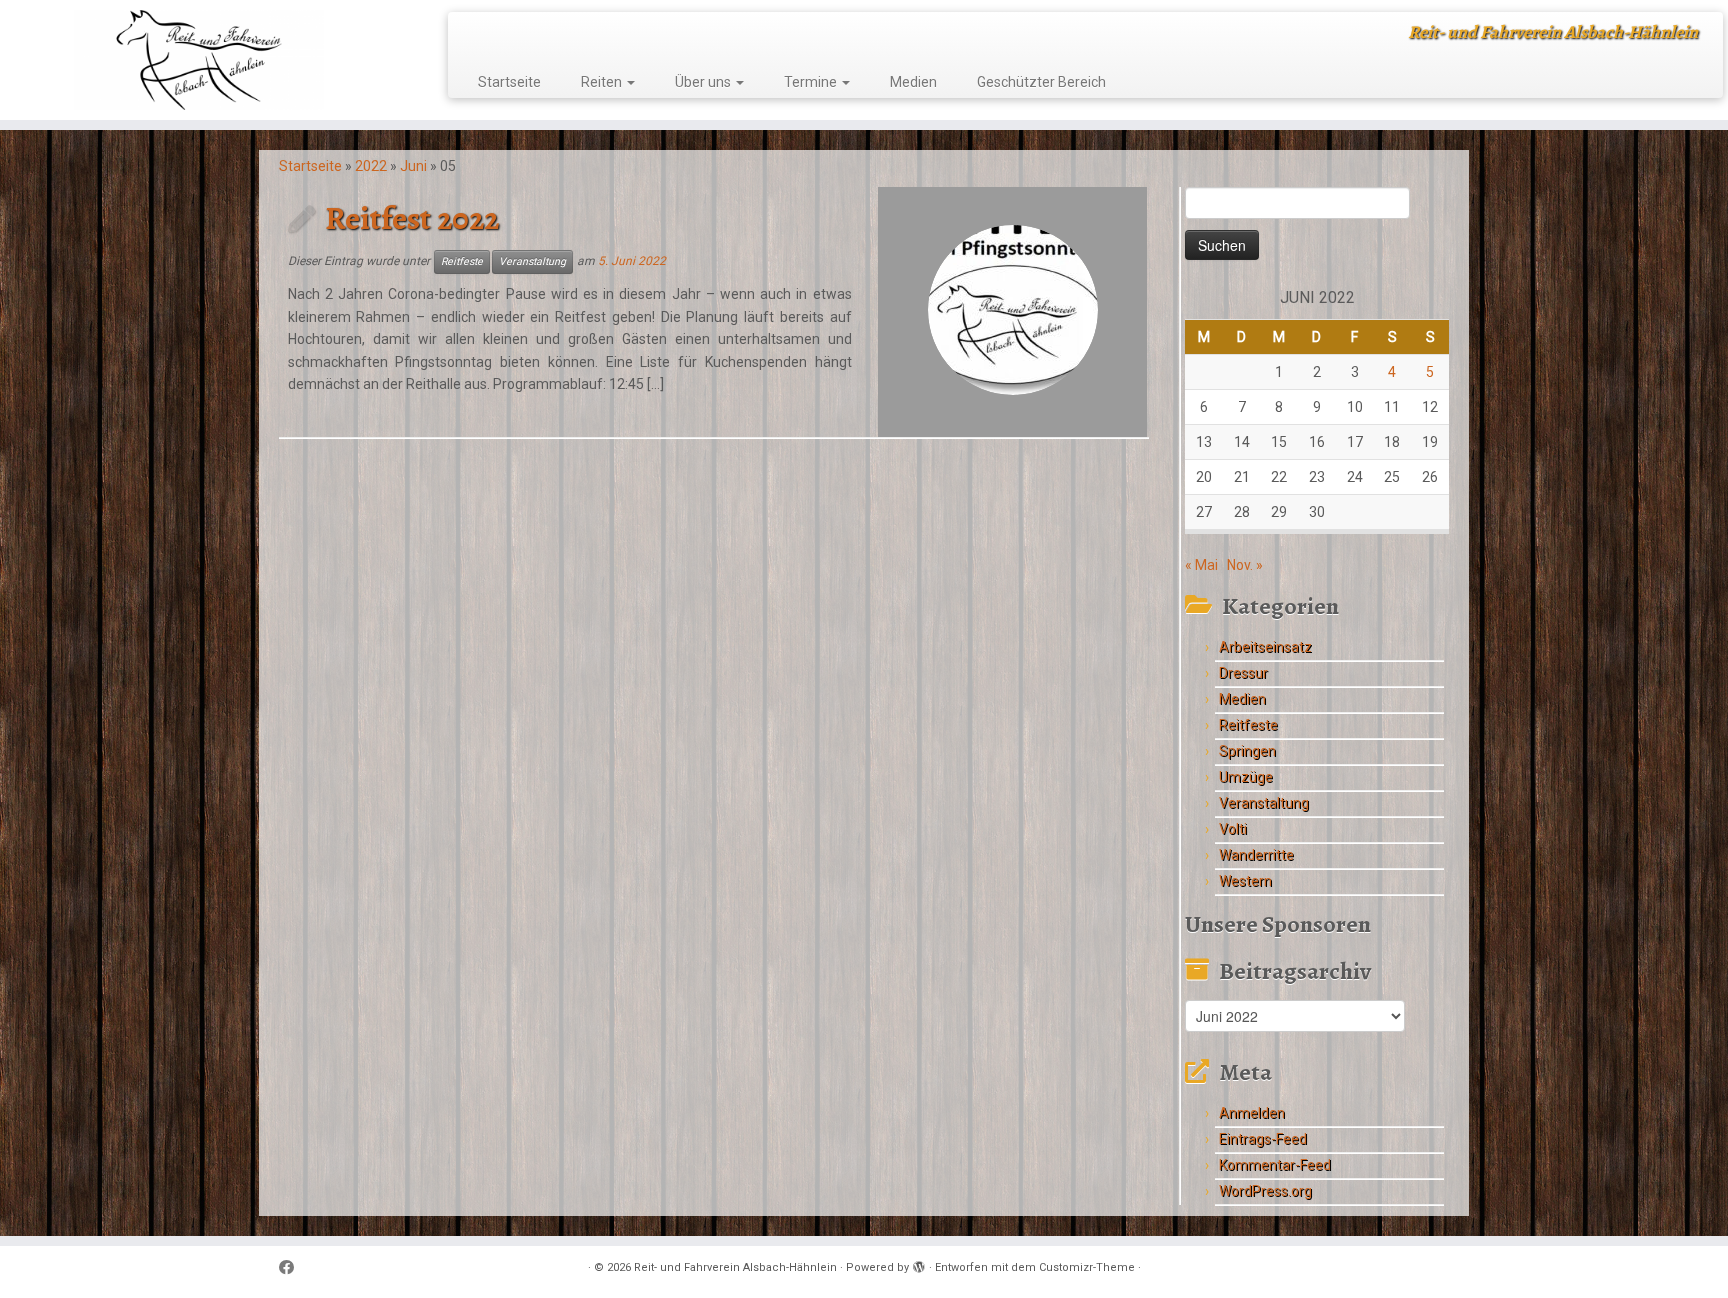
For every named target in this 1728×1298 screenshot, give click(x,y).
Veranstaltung (532, 261)
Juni (413, 166)
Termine (812, 82)
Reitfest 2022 (412, 218)
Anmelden (1252, 1113)
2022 (371, 166)
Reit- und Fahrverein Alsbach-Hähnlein (735, 1267)
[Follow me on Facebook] (293, 1268)
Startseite (509, 82)
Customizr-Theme (1087, 1267)
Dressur (1243, 673)
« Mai (1201, 565)
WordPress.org (1265, 1191)
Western (1245, 881)
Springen (1247, 751)
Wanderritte (1256, 855)
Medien (913, 82)
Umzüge (1246, 777)
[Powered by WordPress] (919, 1264)
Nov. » (1245, 565)
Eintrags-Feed (1263, 1139)
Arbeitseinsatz (1265, 647)
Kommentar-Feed (1275, 1165)
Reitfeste (462, 261)
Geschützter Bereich (1041, 82)
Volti (1233, 829)
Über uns (704, 82)
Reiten (603, 82)
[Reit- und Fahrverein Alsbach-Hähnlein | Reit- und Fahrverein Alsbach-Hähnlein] (199, 60)
